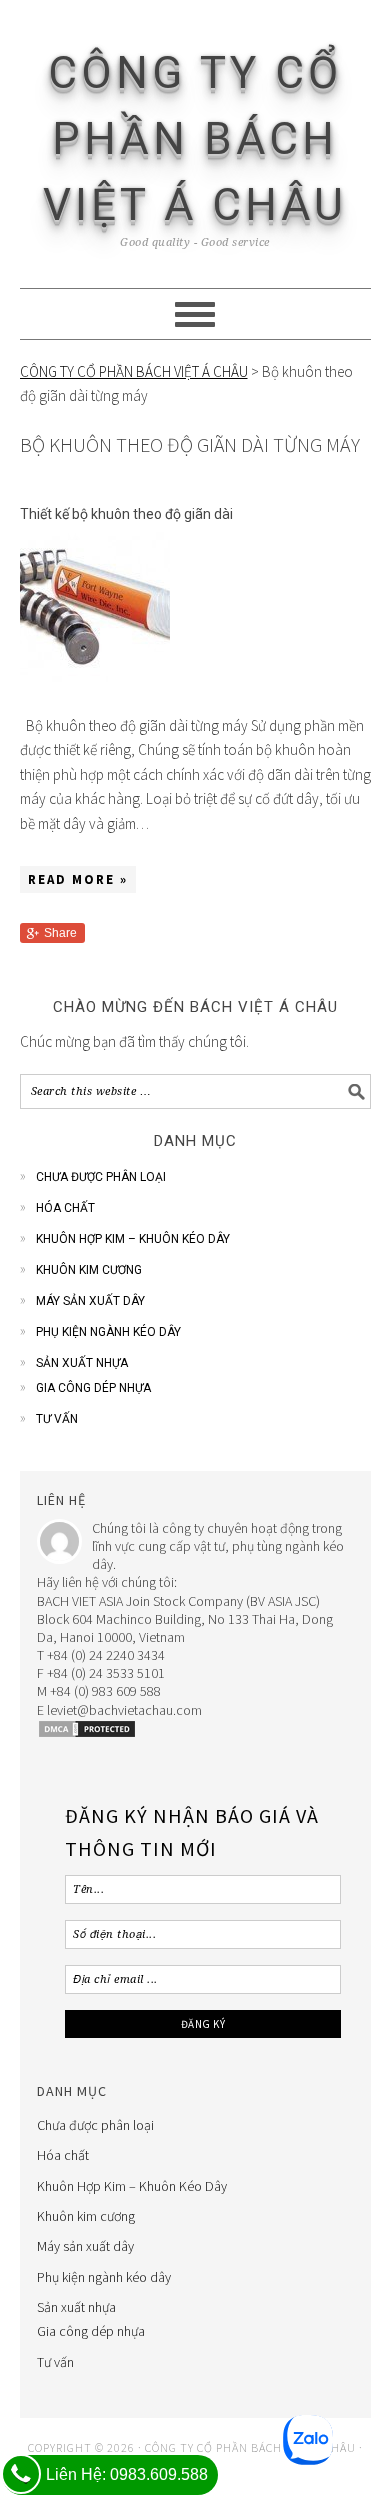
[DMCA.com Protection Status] (87, 1734)
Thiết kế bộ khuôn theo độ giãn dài (126, 514)
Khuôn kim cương (89, 1270)
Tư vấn (57, 1419)
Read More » (78, 879)
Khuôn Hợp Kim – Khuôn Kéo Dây (133, 1239)
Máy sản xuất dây (90, 1301)
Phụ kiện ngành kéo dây (108, 1332)
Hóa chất (65, 1208)
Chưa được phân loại (101, 1177)
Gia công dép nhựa (93, 1388)
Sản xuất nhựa (82, 1363)
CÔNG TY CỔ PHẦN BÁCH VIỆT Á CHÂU (195, 139)
